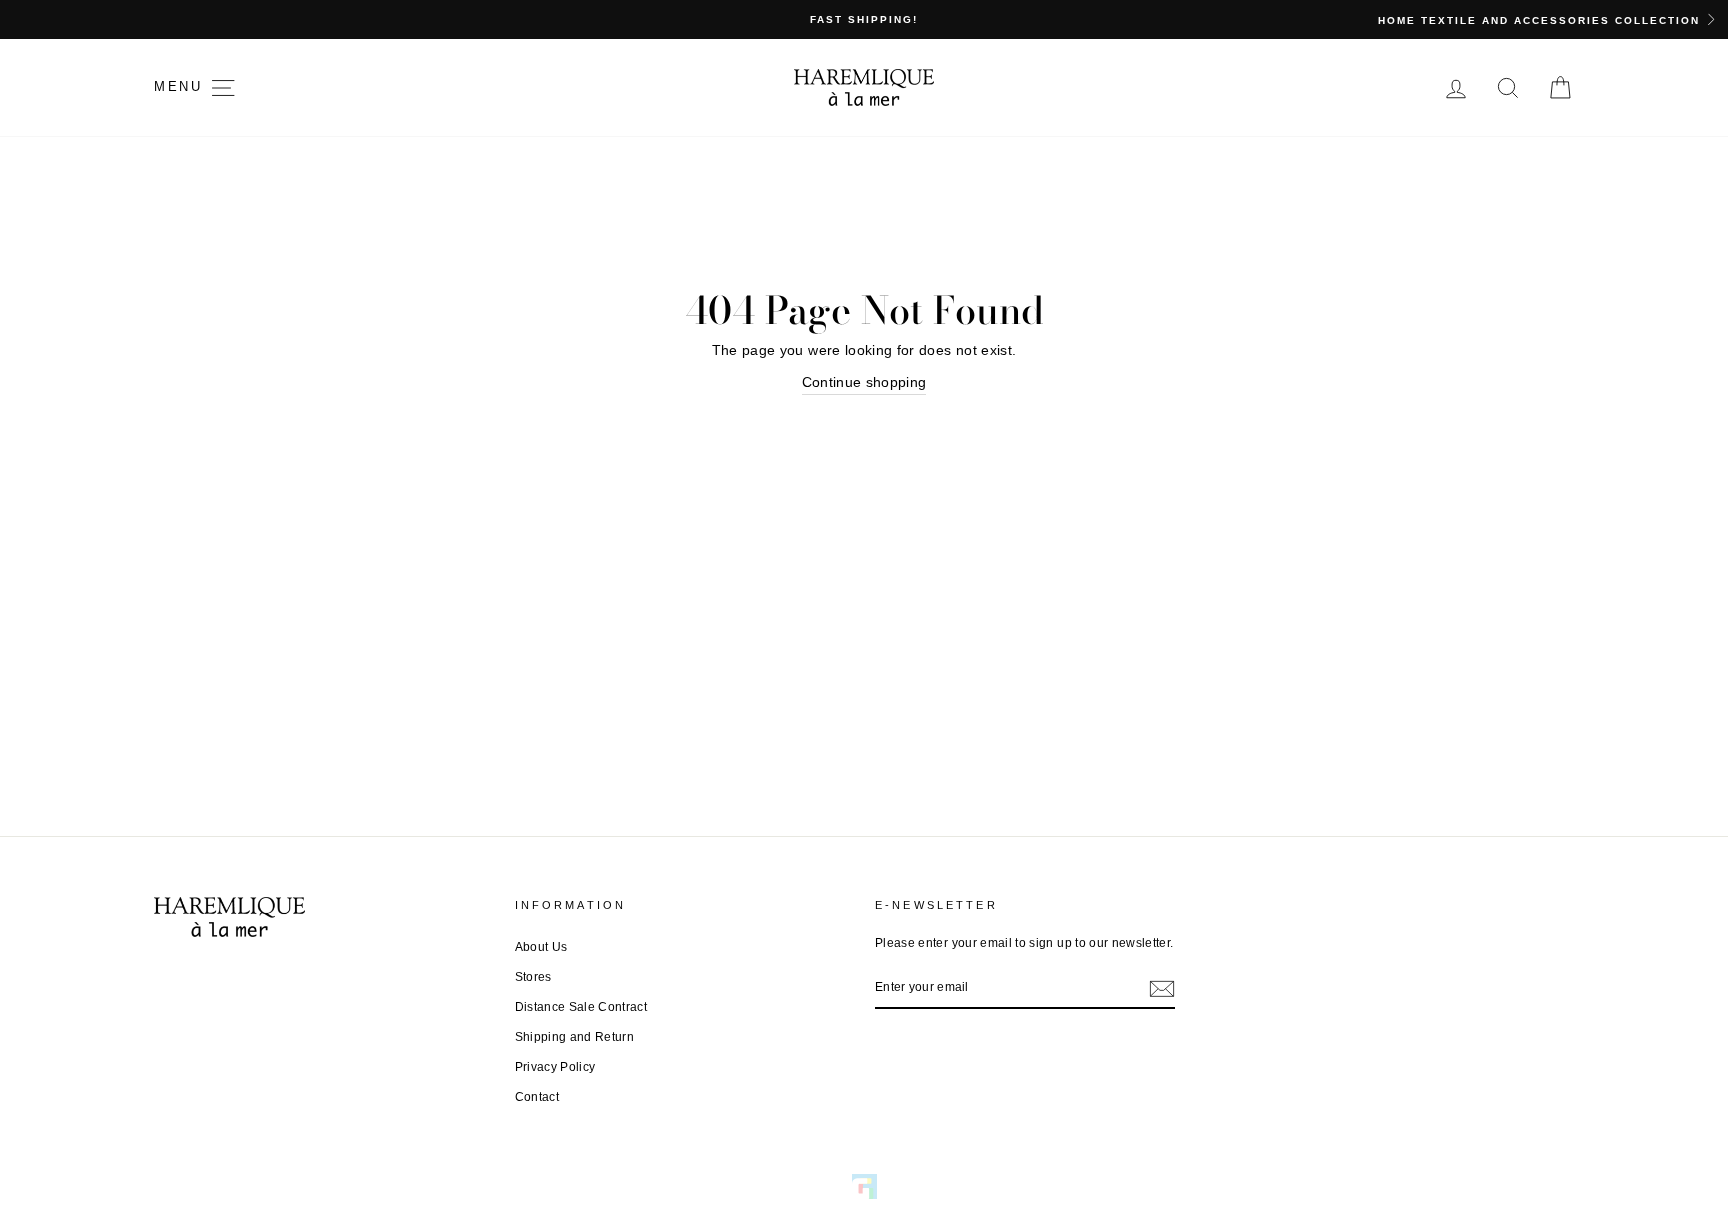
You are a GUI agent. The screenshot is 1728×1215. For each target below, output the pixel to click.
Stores (533, 977)
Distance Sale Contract (581, 1007)
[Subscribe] (1162, 988)
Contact (537, 1097)
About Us (541, 947)
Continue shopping (864, 382)
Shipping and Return (575, 1037)
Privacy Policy (555, 1067)
